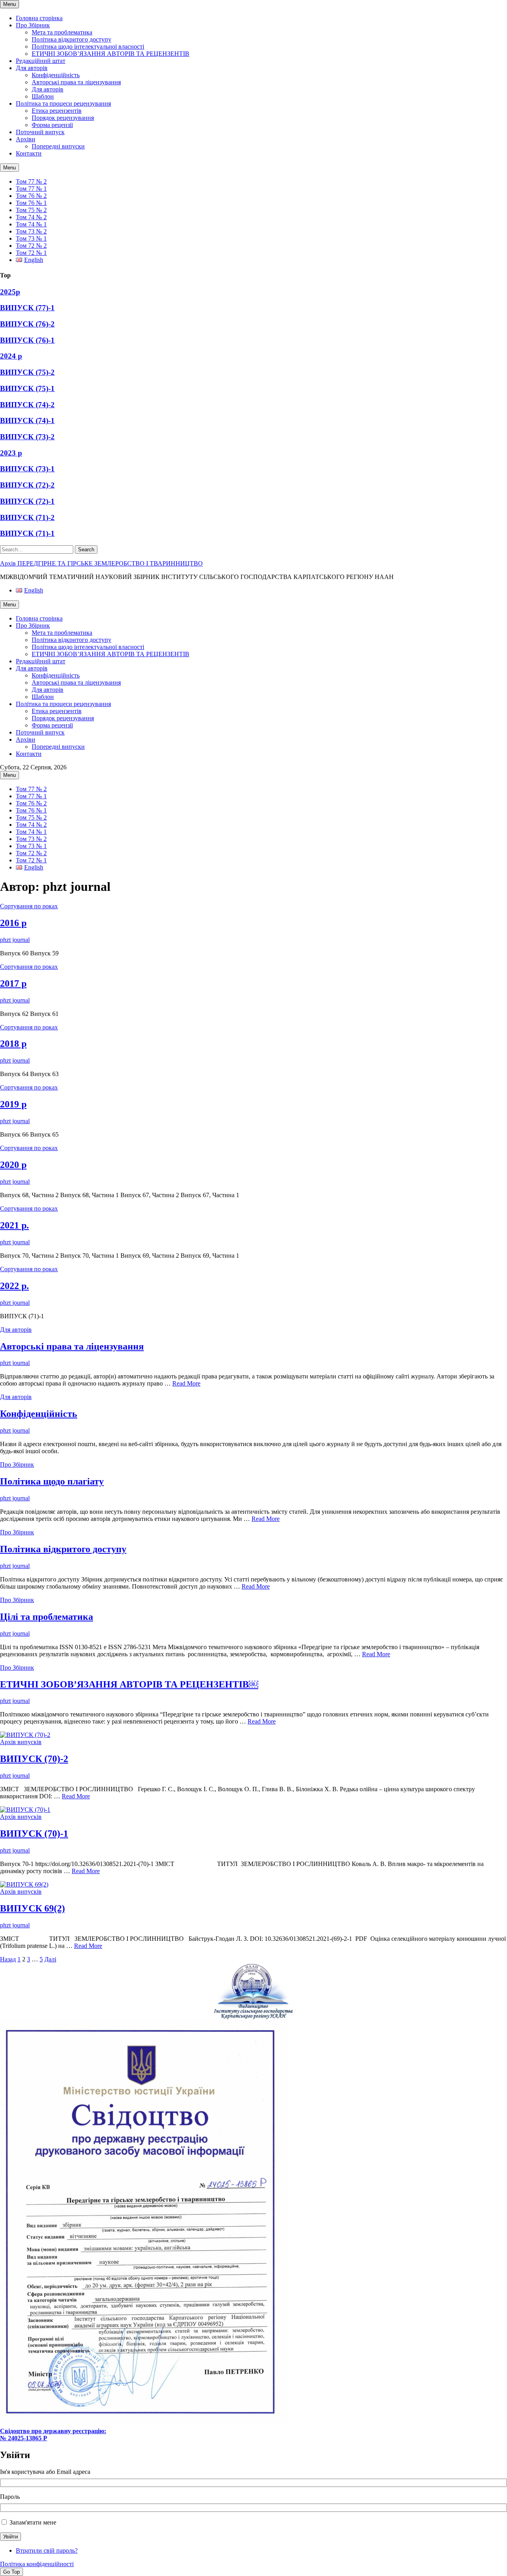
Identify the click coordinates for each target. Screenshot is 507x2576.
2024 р (11, 356)
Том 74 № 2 (31, 217)
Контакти (29, 153)
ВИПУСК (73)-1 (27, 469)
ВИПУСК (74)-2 (27, 405)
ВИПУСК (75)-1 (27, 388)
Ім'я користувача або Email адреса (45, 2472)
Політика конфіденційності (37, 2564)
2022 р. (14, 1286)
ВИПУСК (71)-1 (27, 533)
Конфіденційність (56, 75)
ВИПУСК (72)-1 (27, 501)
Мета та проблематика (62, 32)
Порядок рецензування (63, 118)
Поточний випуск (40, 132)
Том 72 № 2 (31, 246)
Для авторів (32, 68)
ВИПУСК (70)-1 (34, 1834)
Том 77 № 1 (31, 189)
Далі (50, 1959)
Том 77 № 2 (31, 181)
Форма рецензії (52, 125)
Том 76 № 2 (31, 196)
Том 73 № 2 (31, 231)
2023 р (11, 453)
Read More (186, 1383)
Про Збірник (33, 25)
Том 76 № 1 (31, 203)
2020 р (13, 1165)
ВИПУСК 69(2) (32, 1908)
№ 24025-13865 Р (24, 2438)
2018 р (13, 1044)
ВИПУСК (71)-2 (27, 517)
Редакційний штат (41, 61)
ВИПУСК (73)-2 (27, 437)
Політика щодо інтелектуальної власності (88, 47)
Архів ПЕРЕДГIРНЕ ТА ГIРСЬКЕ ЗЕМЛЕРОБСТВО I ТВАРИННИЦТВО (101, 563)
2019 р (13, 1104)
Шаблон (43, 96)
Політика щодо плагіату (52, 1481)
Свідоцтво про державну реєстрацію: (53, 2431)
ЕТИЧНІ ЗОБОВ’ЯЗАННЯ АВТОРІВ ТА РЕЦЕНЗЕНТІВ (111, 54)
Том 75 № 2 (31, 210)
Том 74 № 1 (31, 224)
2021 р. (14, 1225)
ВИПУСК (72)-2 (27, 485)
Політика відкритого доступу (71, 39)
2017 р (13, 983)
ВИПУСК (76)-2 (27, 324)
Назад (8, 1959)
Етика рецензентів (57, 111)
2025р (10, 292)
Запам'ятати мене (33, 2522)
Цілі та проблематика (47, 1617)
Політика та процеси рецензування (63, 103)
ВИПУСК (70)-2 (34, 1759)
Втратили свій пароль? (47, 2550)
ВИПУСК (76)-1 (27, 340)
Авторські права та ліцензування (76, 82)
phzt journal (15, 940)
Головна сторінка (39, 18)
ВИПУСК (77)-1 (27, 308)
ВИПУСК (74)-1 (27, 420)
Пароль (10, 2497)
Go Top (11, 2572)
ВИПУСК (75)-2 (27, 372)
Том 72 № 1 (31, 253)
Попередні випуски (58, 146)
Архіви (26, 139)
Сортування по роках (29, 906)
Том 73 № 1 (31, 238)
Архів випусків (21, 1742)
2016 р (13, 923)
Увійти (10, 2537)
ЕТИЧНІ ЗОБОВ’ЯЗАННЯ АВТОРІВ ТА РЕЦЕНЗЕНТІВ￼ (129, 1684)
